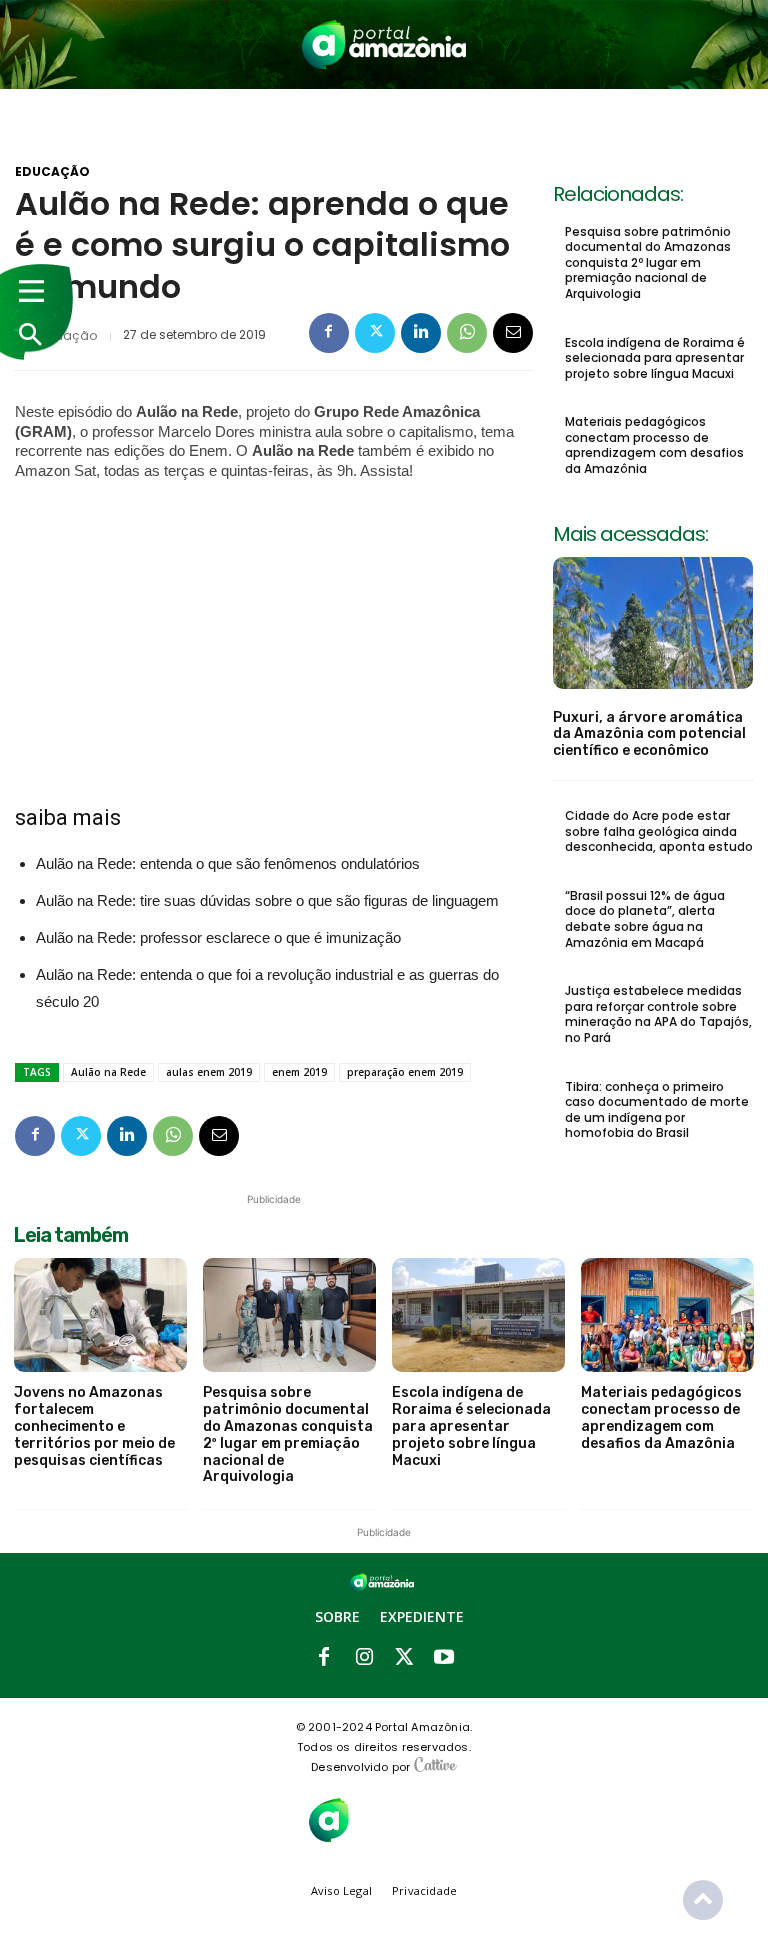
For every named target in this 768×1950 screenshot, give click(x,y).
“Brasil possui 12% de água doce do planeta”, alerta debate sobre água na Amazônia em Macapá (645, 919)
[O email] (513, 333)
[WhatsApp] (467, 333)
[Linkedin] (421, 333)
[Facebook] (329, 333)
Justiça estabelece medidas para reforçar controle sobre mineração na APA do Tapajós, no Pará (658, 1014)
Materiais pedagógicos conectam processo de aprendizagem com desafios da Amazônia (654, 445)
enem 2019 (299, 1072)
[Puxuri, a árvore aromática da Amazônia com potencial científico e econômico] (653, 623)
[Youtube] (444, 1658)
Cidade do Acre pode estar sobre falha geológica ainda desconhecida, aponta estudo (659, 831)
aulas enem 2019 (209, 1072)
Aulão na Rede (108, 1072)
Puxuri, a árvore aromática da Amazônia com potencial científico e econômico (649, 734)
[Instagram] (364, 1658)
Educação (52, 172)
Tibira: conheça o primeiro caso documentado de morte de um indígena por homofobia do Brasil (657, 1110)
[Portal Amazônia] (384, 44)
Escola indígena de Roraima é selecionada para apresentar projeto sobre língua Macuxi (655, 358)
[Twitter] (375, 333)
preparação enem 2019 (405, 1072)
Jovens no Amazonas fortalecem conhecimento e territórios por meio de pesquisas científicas (94, 1426)
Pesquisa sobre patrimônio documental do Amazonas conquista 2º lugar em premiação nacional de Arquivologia (648, 262)
